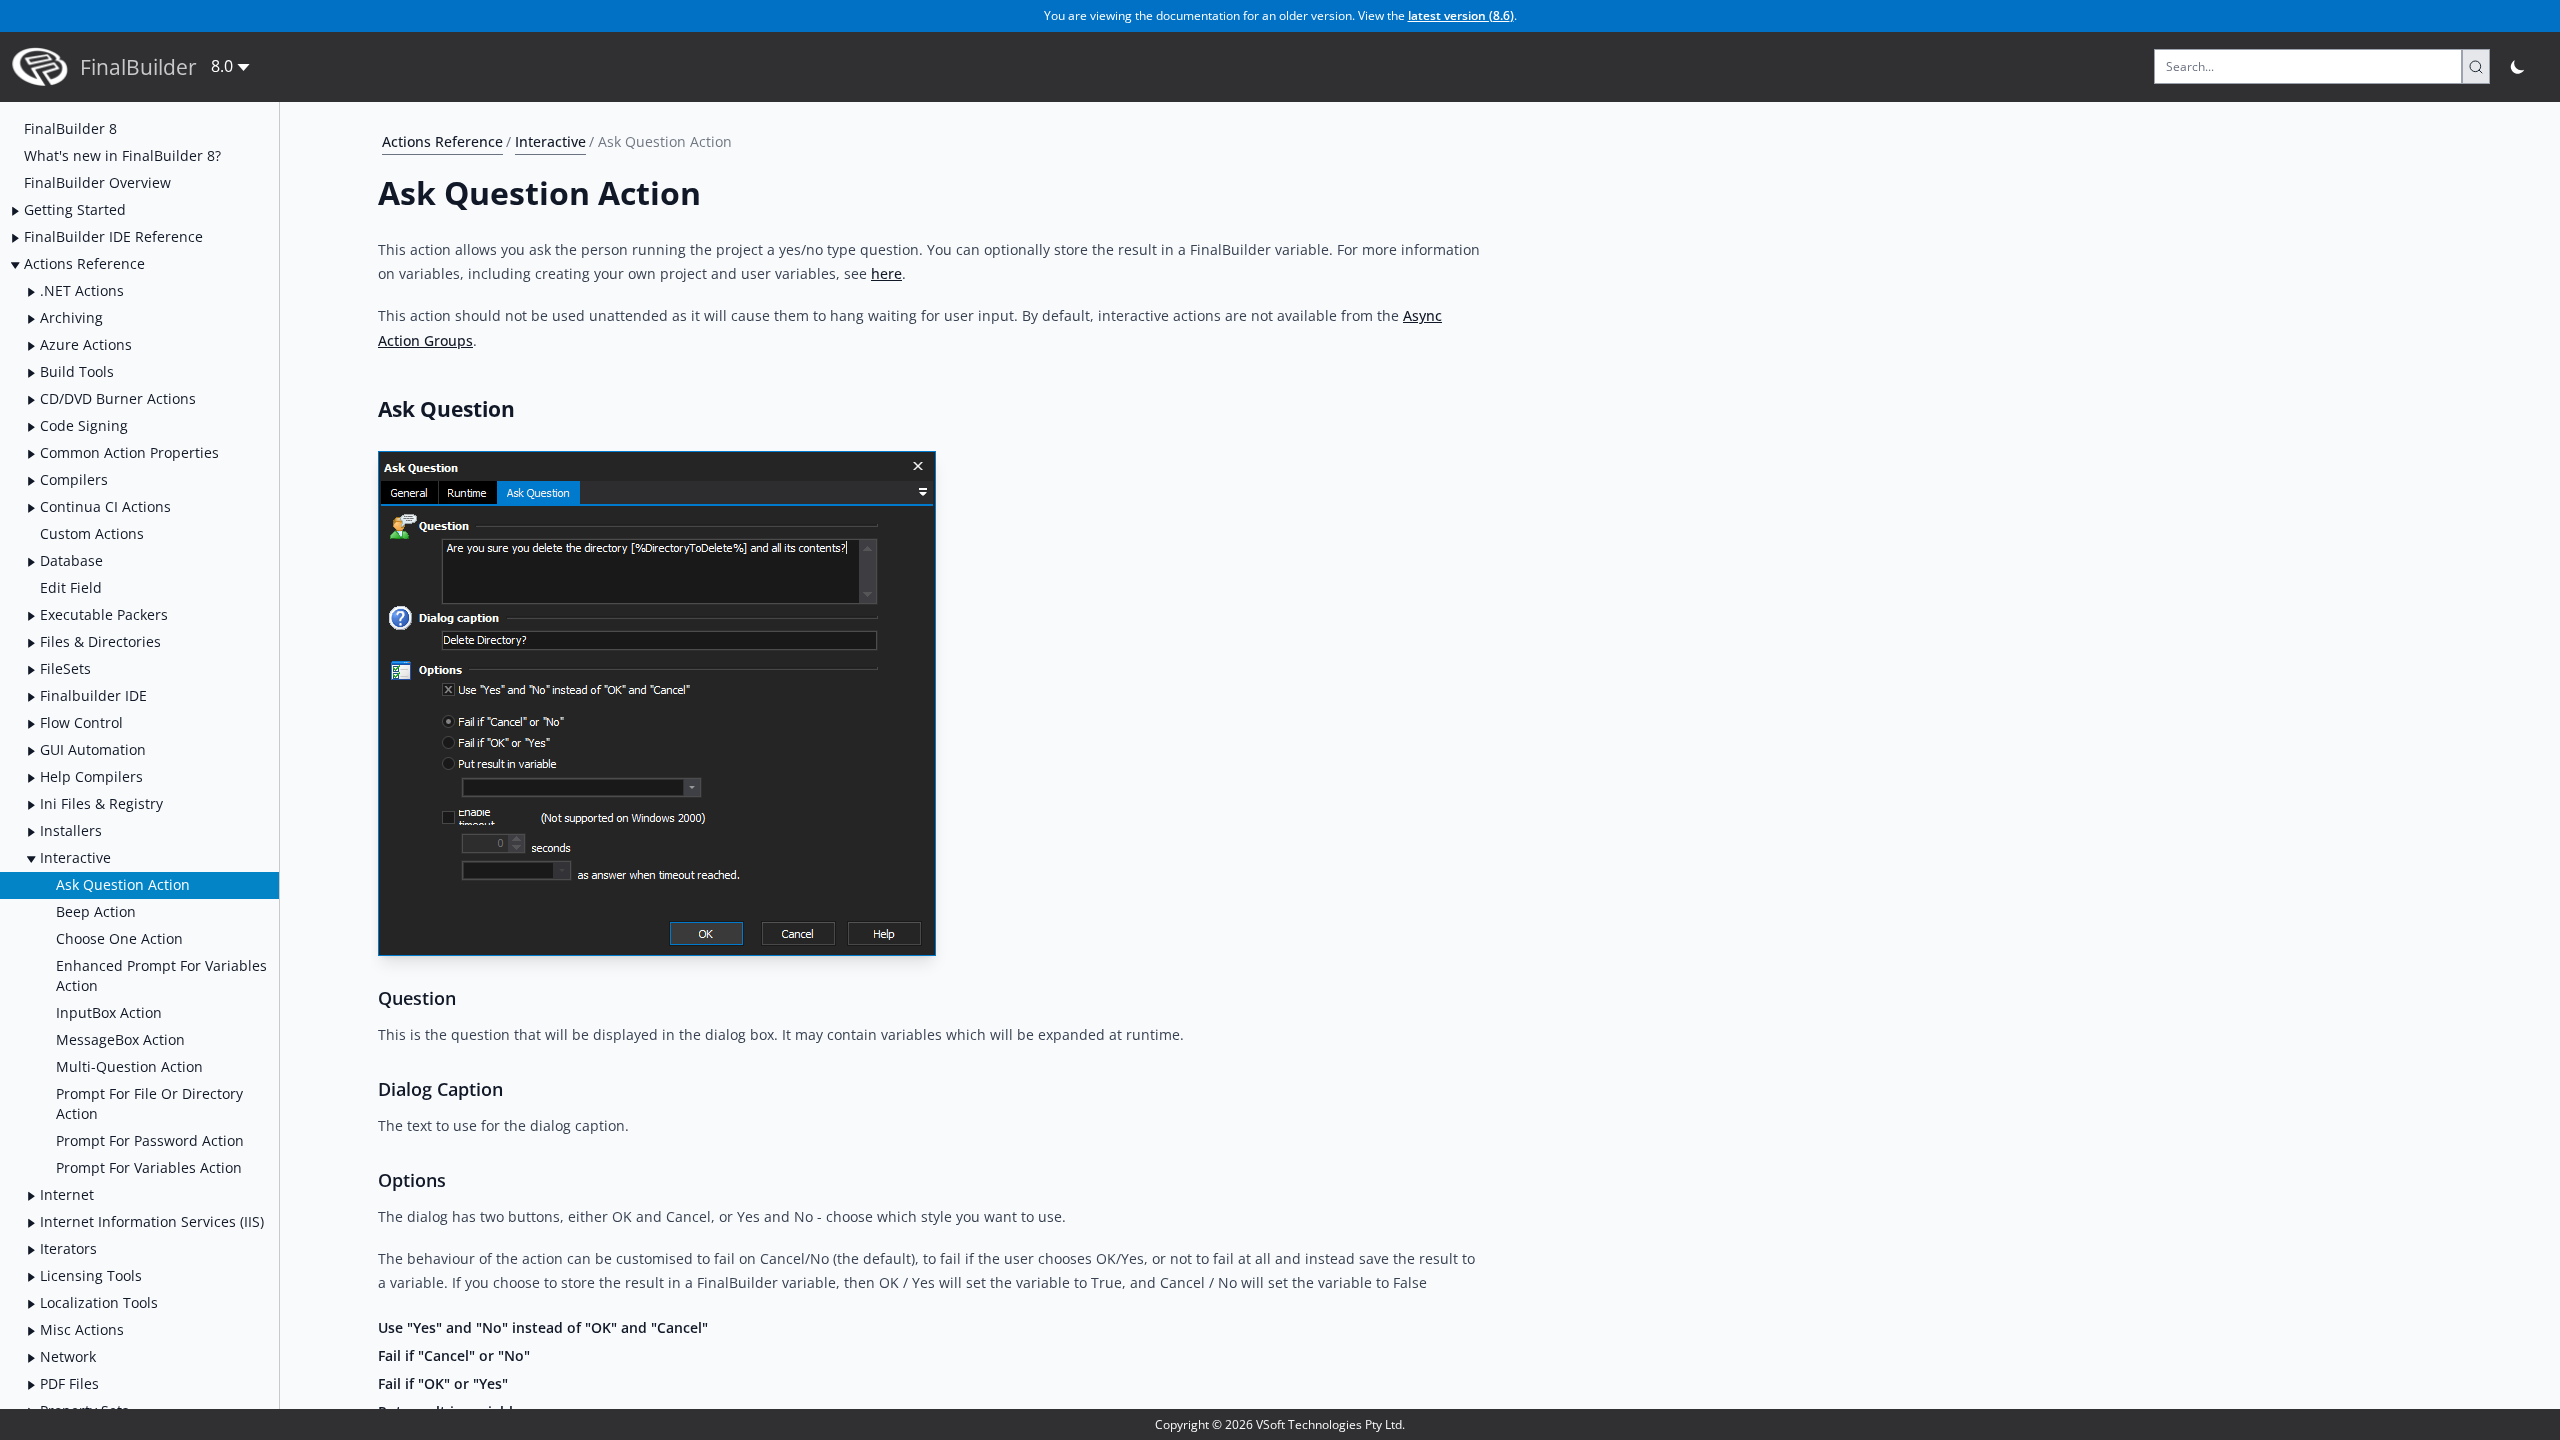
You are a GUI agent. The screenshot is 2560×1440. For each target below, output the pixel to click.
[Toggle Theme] (2518, 66)
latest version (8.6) (1461, 15)
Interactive (550, 141)
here (886, 273)
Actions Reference (442, 141)
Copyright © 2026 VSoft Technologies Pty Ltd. (1280, 1424)
